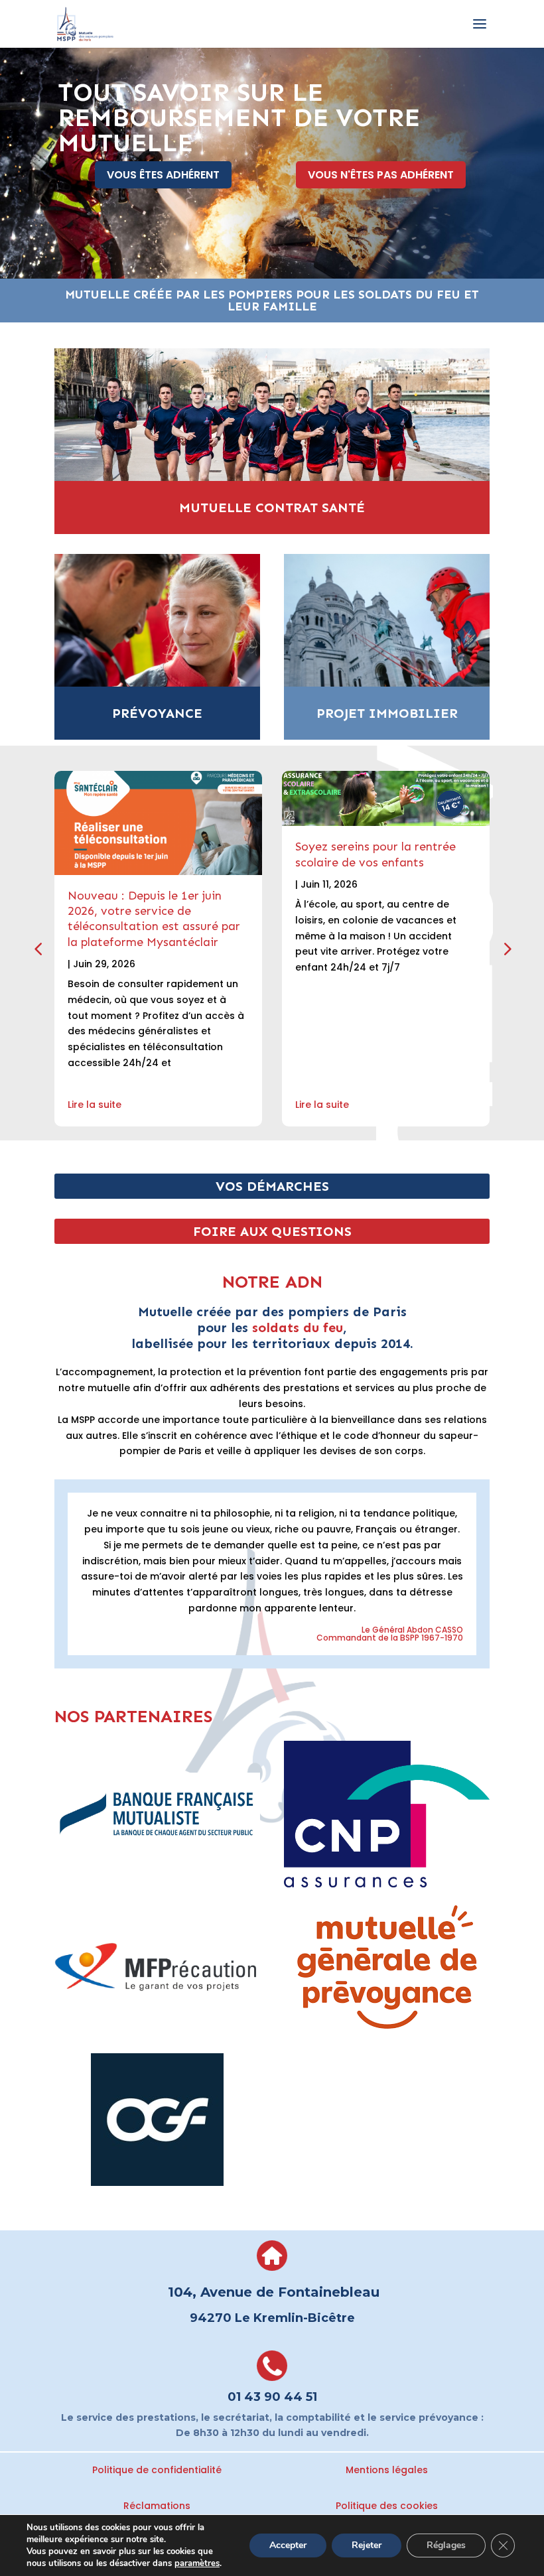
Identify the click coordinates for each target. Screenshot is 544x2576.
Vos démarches (272, 1186)
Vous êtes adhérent (163, 175)
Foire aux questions (272, 1231)
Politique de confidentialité (157, 2470)
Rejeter (367, 2545)
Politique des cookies (387, 2506)
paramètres (197, 2563)
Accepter (288, 2545)
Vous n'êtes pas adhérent (381, 175)
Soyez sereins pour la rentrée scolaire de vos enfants (375, 854)
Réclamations (157, 2506)
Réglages (446, 2545)
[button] (506, 949)
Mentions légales (387, 2470)
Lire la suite (95, 1105)
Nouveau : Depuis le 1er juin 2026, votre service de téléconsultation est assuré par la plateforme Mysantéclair (154, 919)
